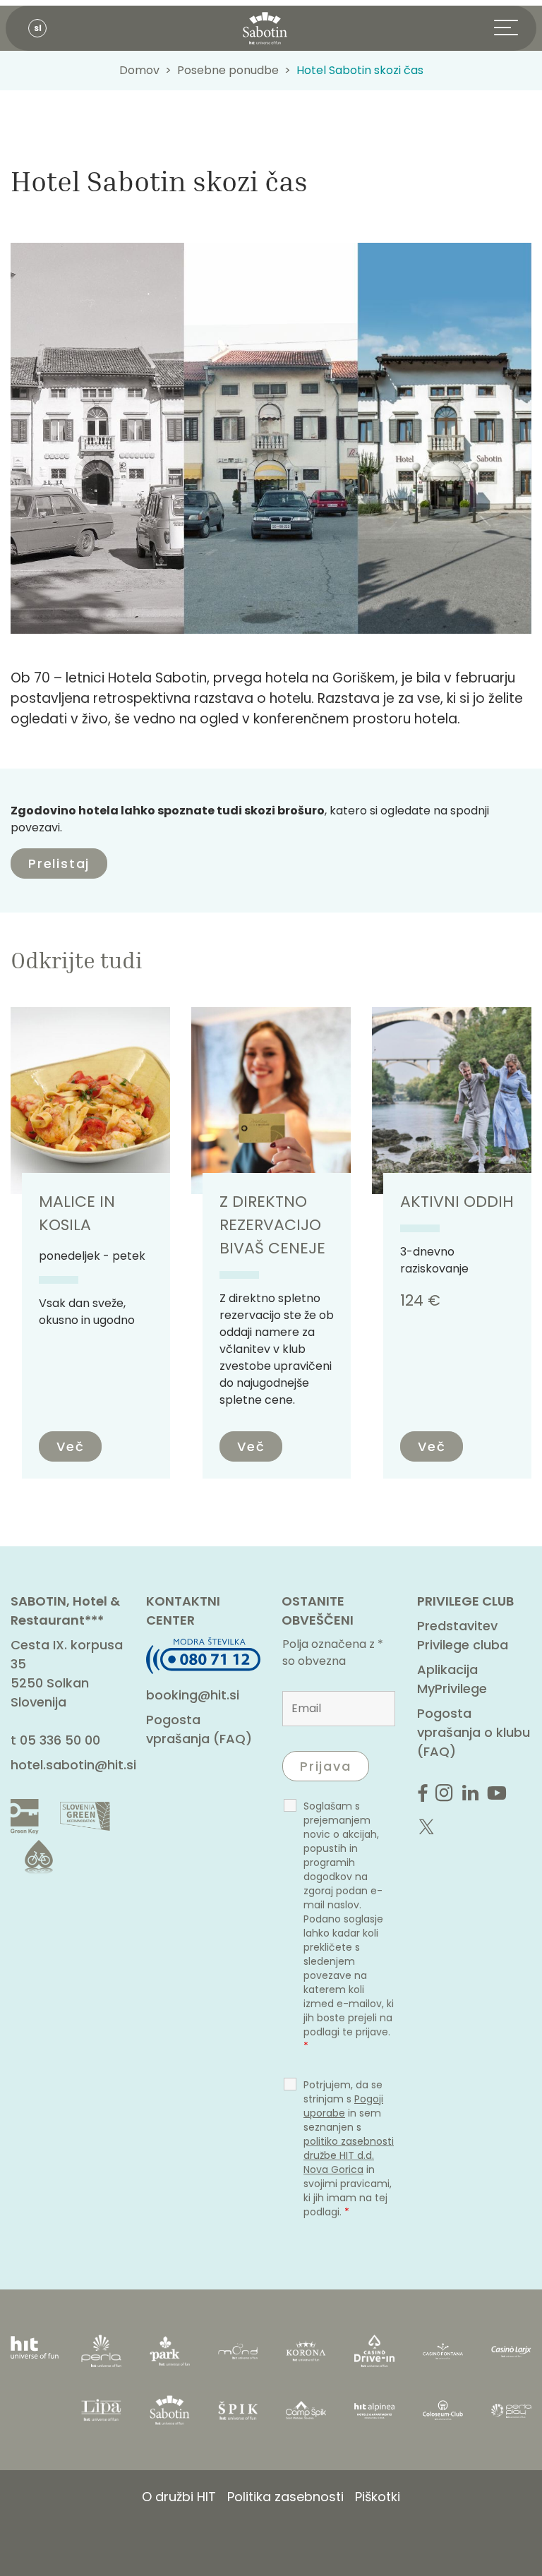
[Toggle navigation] (515, 28)
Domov (139, 70)
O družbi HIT (179, 2497)
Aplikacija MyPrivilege (452, 1679)
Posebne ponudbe (228, 70)
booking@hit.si (193, 1695)
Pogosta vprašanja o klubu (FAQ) (474, 1732)
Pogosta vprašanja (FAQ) (199, 1729)
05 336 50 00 (60, 1740)
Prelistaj (59, 863)
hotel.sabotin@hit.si (73, 1765)
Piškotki (378, 2497)
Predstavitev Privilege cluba (463, 1635)
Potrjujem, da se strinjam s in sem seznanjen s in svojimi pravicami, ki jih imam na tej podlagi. (349, 2148)
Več (70, 1446)
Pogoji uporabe (343, 2106)
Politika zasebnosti (285, 2497)
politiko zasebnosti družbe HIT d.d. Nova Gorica (349, 2155)
